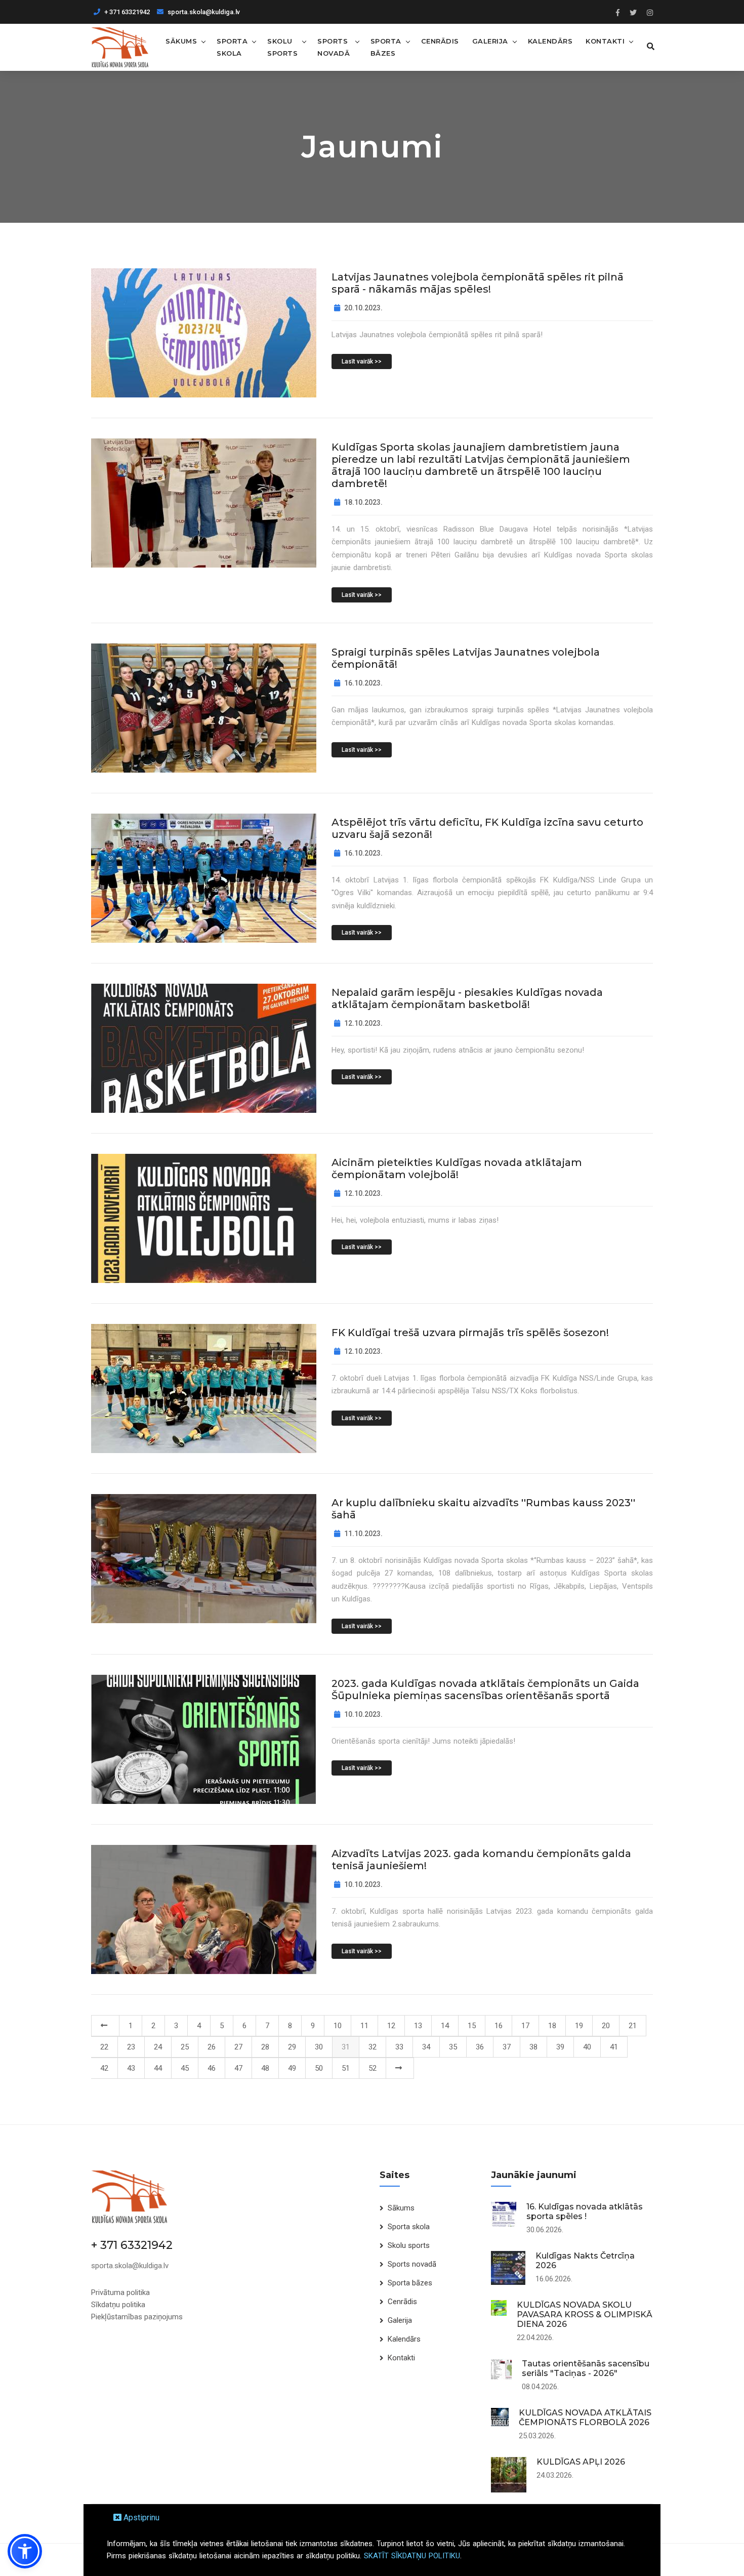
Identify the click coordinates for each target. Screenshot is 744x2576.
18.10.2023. (363, 502)
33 (399, 2047)
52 (373, 2068)
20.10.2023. (363, 308)
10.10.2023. (363, 1714)
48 (265, 2068)
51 (346, 2068)
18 (552, 2026)
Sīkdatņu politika (118, 2305)
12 (391, 2026)
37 (507, 2047)
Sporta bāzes (386, 47)
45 (185, 2068)
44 (158, 2068)
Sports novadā (334, 47)
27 (238, 2047)
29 (292, 2047)
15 (472, 2026)
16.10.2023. (363, 683)
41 (614, 2047)
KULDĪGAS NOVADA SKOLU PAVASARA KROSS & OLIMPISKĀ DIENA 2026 (585, 2315)
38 (533, 2047)
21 (633, 2026)
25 (185, 2047)
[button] (25, 2551)
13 (418, 2026)
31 (346, 2047)
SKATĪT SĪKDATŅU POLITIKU (412, 2556)
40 (587, 2047)
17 (525, 2026)
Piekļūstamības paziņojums (137, 2317)
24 (158, 2047)
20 (606, 2026)
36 (480, 2047)
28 (265, 2047)
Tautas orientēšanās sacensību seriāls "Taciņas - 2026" (586, 2368)
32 (373, 2047)
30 (319, 2047)
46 (212, 2068)
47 (238, 2068)
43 (131, 2068)
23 (131, 2047)
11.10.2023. (363, 1534)
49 (292, 2068)
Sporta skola (232, 47)
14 (445, 2026)
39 (560, 2047)
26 (212, 2047)
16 (499, 2026)
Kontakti (605, 41)
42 (104, 2068)
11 (364, 2026)
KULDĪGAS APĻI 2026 (581, 2462)
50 (319, 2068)
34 (426, 2047)
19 (579, 2026)
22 (104, 2047)
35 (453, 2047)
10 (338, 2026)
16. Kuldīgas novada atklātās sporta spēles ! (585, 2211)
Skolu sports (282, 47)
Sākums (181, 41)
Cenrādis (440, 41)
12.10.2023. (363, 1023)
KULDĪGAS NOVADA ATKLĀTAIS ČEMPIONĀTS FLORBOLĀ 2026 (585, 2418)
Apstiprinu (140, 2518)
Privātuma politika (120, 2292)
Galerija (490, 41)
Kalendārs (550, 41)
